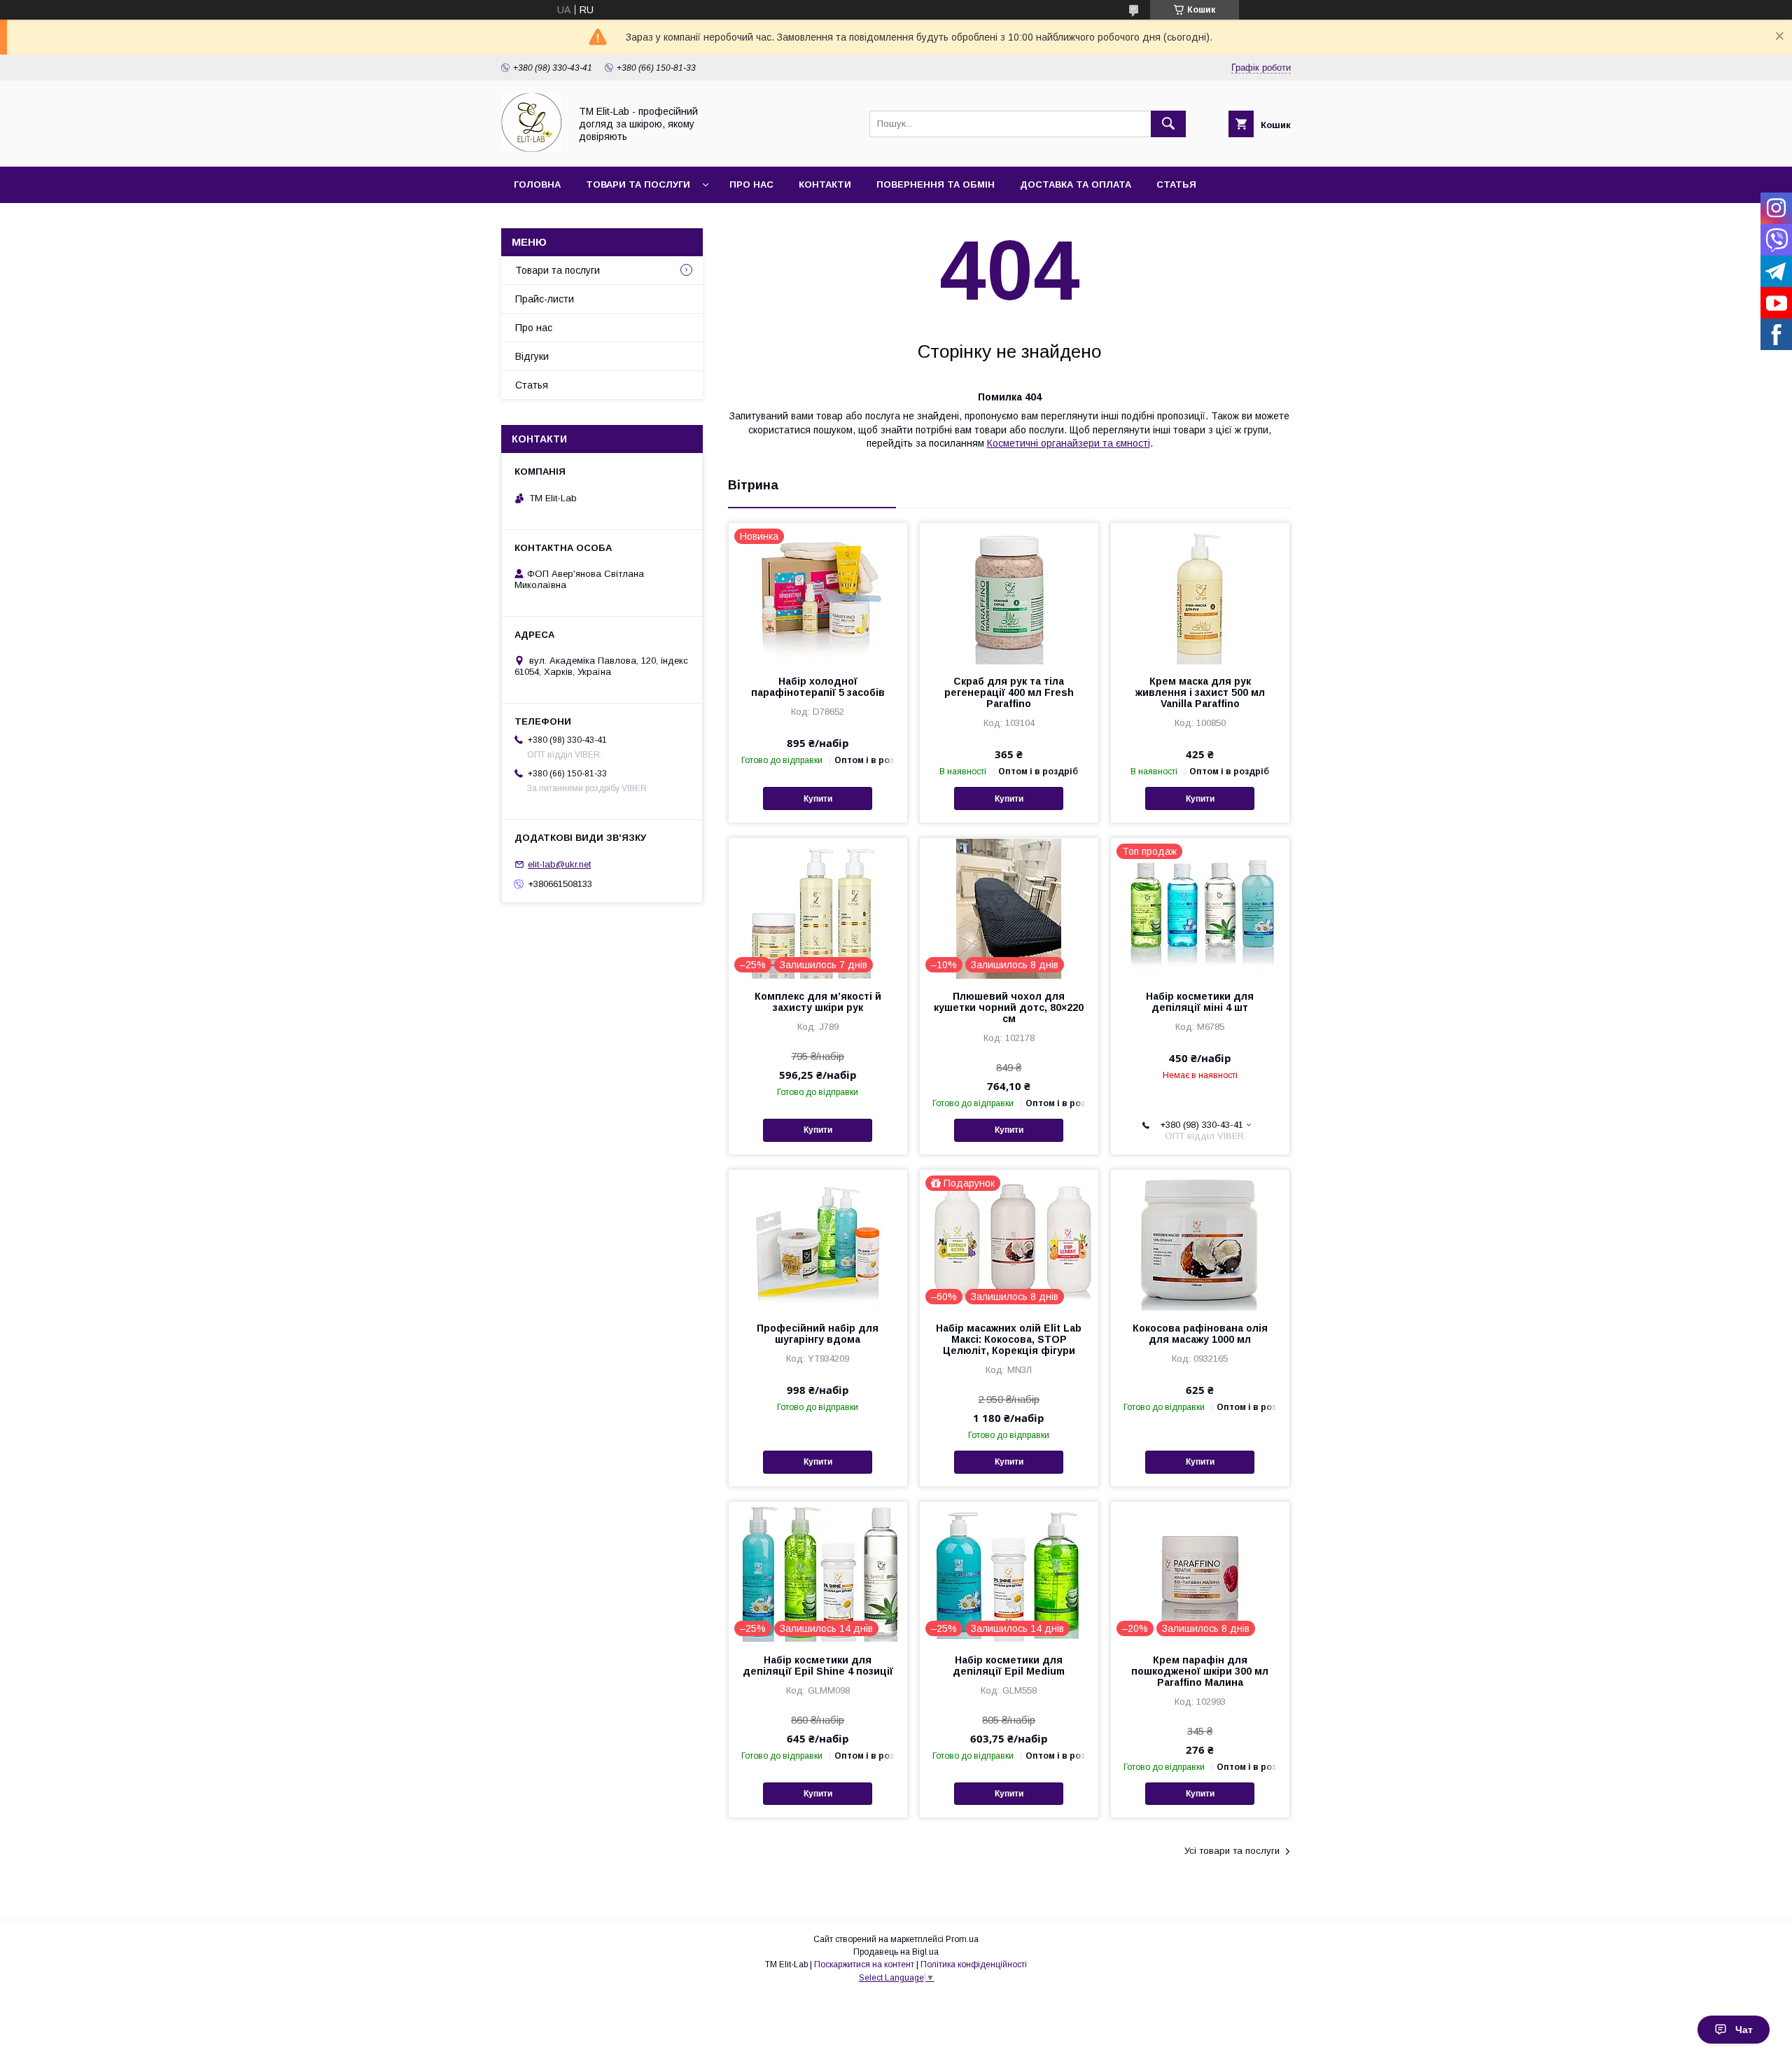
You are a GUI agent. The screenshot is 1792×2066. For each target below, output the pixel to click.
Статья (1176, 184)
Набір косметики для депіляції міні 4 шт (1200, 1002)
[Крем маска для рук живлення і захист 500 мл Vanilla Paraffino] (1200, 593)
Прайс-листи (545, 299)
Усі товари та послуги (1232, 1851)
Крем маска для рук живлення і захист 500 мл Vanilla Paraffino (1200, 692)
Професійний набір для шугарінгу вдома (818, 1334)
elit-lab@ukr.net (559, 864)
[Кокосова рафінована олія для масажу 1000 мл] (1200, 1240)
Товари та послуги (638, 184)
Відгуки (532, 356)
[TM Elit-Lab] (532, 148)
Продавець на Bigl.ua (896, 1952)
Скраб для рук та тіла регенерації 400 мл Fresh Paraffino (1009, 692)
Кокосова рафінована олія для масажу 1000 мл (1200, 1334)
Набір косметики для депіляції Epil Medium (1009, 1666)
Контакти (825, 184)
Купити (818, 799)
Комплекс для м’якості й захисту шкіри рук (818, 1002)
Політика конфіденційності (974, 1964)
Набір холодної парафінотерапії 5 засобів (818, 687)
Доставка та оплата (1076, 184)
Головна (537, 184)
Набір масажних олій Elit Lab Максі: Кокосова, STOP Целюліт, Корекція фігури (1009, 1339)
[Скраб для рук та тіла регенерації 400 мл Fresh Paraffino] (1009, 593)
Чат (1744, 2030)
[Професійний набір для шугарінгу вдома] (818, 1240)
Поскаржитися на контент (864, 1964)
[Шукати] (1168, 124)
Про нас (751, 184)
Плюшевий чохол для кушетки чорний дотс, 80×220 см (1009, 1007)
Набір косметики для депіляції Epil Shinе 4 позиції (818, 1666)
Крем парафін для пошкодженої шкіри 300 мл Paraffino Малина (1200, 1671)
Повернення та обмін (936, 184)
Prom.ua (962, 1939)
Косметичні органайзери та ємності (1069, 443)
